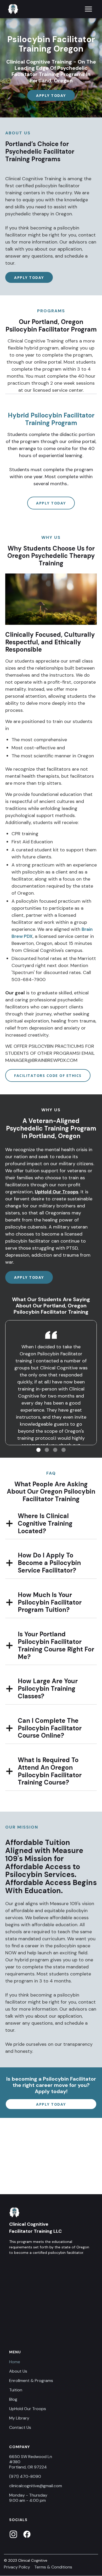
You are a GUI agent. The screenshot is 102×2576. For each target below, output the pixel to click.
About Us (18, 2371)
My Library (19, 2418)
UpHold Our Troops (57, 1192)
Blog (13, 2399)
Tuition (16, 2390)
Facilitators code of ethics (48, 1075)
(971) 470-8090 (25, 2477)
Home (15, 2362)
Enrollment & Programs (31, 2381)
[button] (88, 9)
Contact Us (20, 2428)
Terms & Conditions (53, 2567)
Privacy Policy (17, 2567)
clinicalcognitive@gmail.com (36, 2486)
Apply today (51, 95)
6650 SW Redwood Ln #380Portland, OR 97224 (31, 2462)
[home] (12, 9)
